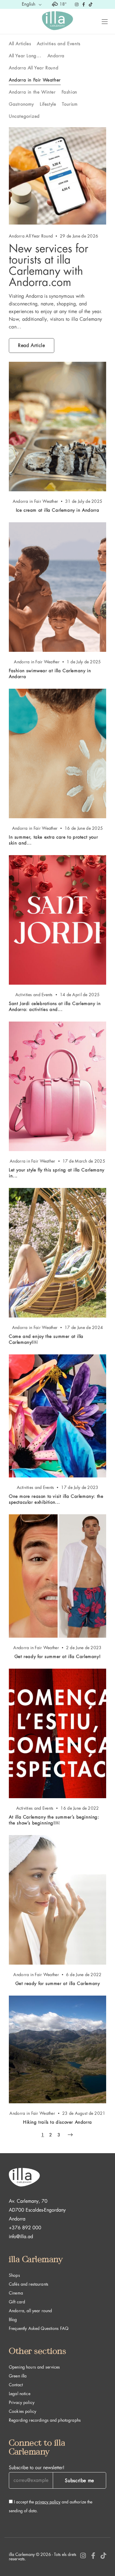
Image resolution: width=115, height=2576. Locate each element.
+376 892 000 (25, 2228)
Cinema (16, 2293)
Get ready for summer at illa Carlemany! (57, 1657)
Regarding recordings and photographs (45, 2420)
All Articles (20, 44)
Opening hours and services (34, 2367)
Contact (16, 2385)
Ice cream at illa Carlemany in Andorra (58, 510)
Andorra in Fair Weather (35, 80)
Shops (14, 2275)
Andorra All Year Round (34, 68)
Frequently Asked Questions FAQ (39, 2328)
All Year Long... (25, 56)
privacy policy (48, 2502)
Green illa (18, 2376)
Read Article (32, 346)
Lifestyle (48, 104)
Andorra (56, 56)
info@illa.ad (21, 2237)
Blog (13, 2320)
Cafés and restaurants (29, 2284)
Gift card (17, 2302)
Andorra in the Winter (32, 92)
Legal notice (20, 2394)
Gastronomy (21, 104)
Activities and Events (59, 44)
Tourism (70, 104)
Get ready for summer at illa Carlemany (58, 1984)
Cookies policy (23, 2411)
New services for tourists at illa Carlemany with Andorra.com (49, 265)
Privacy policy (22, 2402)
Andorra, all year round (30, 2311)
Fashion (69, 92)
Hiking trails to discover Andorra (57, 2122)
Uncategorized (24, 116)
